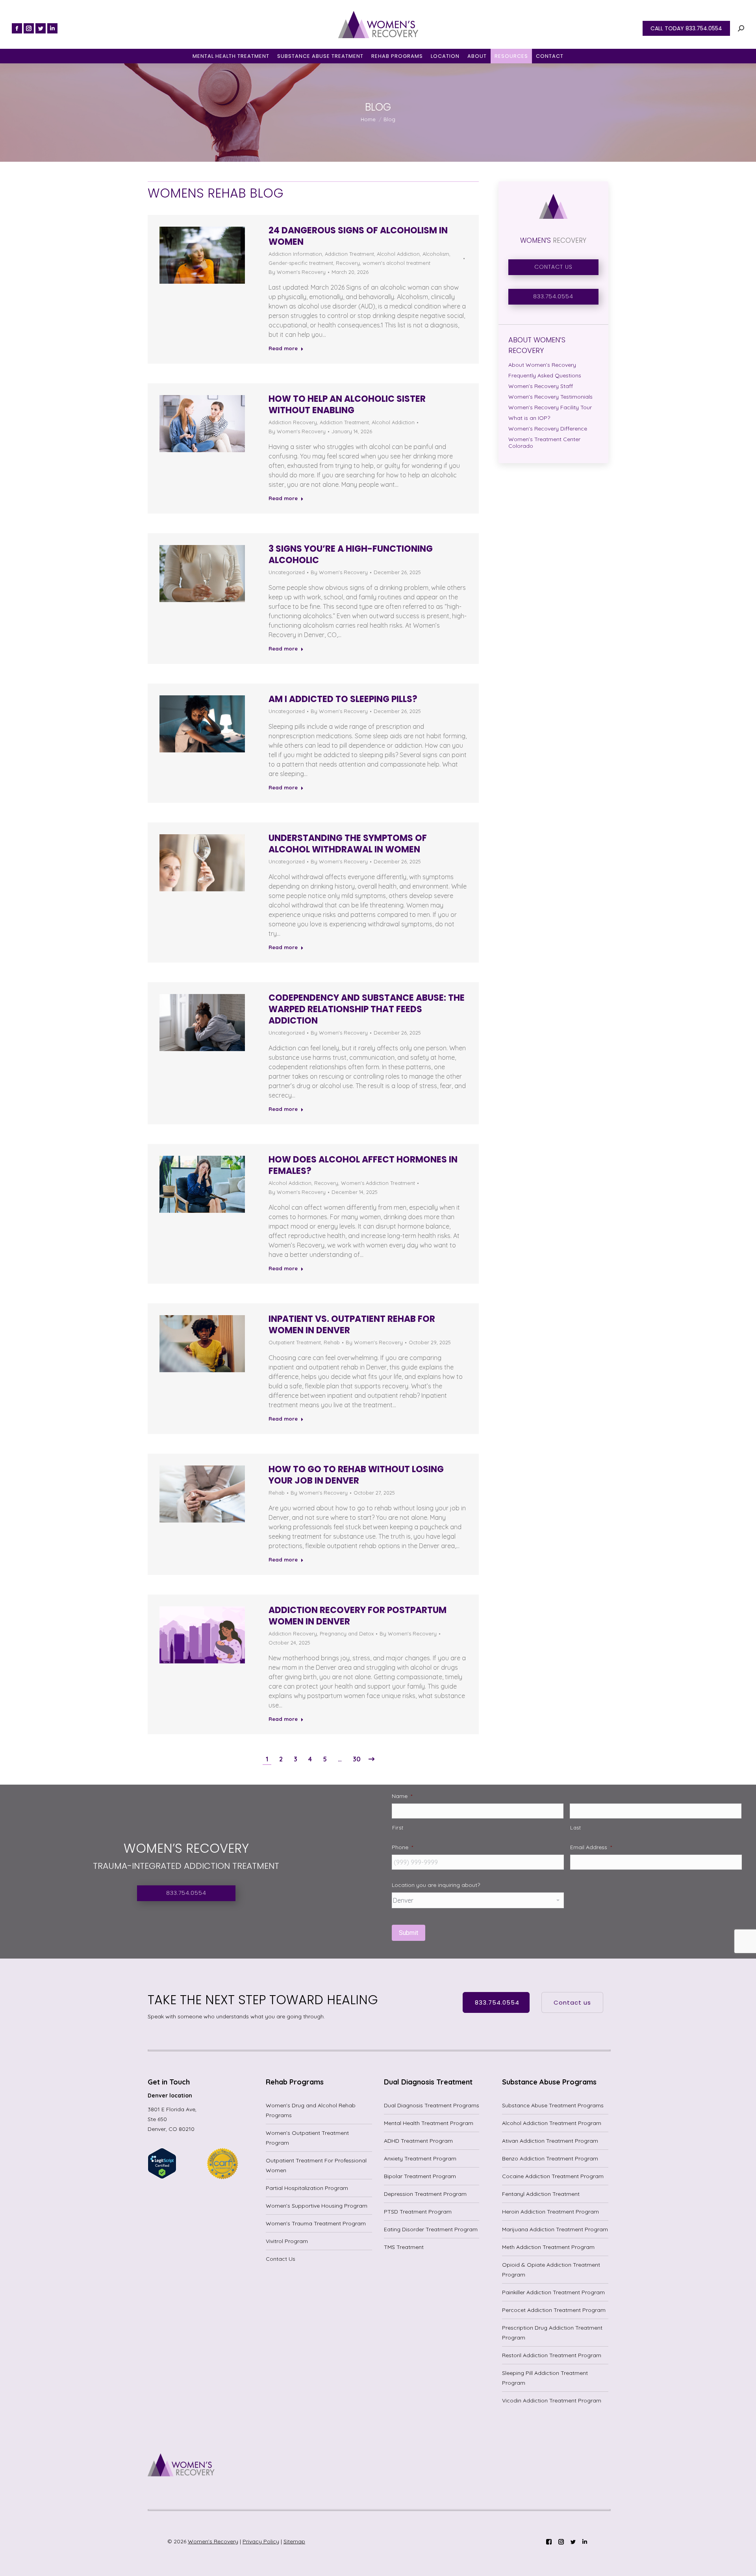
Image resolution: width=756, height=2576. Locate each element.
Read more (283, 348)
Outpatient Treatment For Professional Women (316, 2165)
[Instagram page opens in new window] (29, 28)
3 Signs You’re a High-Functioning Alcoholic (351, 554)
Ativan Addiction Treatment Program (550, 2141)
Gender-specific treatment (301, 263)
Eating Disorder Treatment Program (431, 2229)
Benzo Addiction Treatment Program (550, 2158)
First (398, 1828)
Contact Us (281, 2259)
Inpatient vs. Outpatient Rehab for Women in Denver (352, 1325)
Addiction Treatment (349, 254)
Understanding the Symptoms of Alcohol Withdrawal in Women (348, 844)
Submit (409, 1933)
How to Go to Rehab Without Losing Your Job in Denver (356, 1475)
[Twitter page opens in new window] (41, 28)
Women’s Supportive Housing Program (317, 2206)
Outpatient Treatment (295, 1342)
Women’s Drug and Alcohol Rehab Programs (311, 2110)
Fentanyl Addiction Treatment (541, 2194)
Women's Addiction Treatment (378, 1183)
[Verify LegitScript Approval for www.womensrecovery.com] (162, 2177)
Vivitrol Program (287, 2241)
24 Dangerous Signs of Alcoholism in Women (358, 236)
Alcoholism (436, 254)
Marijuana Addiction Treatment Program (555, 2229)
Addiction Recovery (293, 422)
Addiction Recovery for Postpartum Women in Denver (358, 1616)
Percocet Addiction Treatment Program (554, 2310)
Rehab (332, 1342)
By (297, 272)
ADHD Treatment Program (418, 2141)
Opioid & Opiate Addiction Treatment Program (551, 2270)
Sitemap (294, 2541)
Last (576, 1828)
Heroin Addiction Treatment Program (550, 2212)
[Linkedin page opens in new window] (52, 28)
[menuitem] (231, 56)
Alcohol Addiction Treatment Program (552, 2123)
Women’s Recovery (213, 2541)
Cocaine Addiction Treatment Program (553, 2176)
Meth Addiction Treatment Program (548, 2247)
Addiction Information (295, 254)
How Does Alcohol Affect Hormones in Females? (363, 1165)
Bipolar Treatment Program (420, 2176)
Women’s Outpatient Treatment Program (307, 2138)
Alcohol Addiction (398, 254)
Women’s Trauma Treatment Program (316, 2223)
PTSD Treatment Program (418, 2212)
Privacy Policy (261, 2541)
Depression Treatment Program (425, 2194)
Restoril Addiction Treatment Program (552, 2355)
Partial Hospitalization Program (307, 2188)
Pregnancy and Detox (347, 1634)
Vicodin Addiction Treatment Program (552, 2400)
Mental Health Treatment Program (429, 2123)
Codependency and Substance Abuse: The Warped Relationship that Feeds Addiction (367, 1009)
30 (357, 1759)
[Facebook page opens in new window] (17, 28)
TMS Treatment (404, 2247)
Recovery (348, 263)
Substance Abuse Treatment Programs (553, 2105)
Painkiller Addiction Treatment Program (553, 2292)
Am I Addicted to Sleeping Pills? (343, 699)
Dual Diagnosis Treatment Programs (432, 2105)
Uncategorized (287, 572)
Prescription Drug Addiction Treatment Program (552, 2333)
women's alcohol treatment (397, 263)
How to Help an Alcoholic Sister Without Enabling (347, 405)
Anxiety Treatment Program (420, 2158)
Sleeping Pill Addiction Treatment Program (545, 2378)
